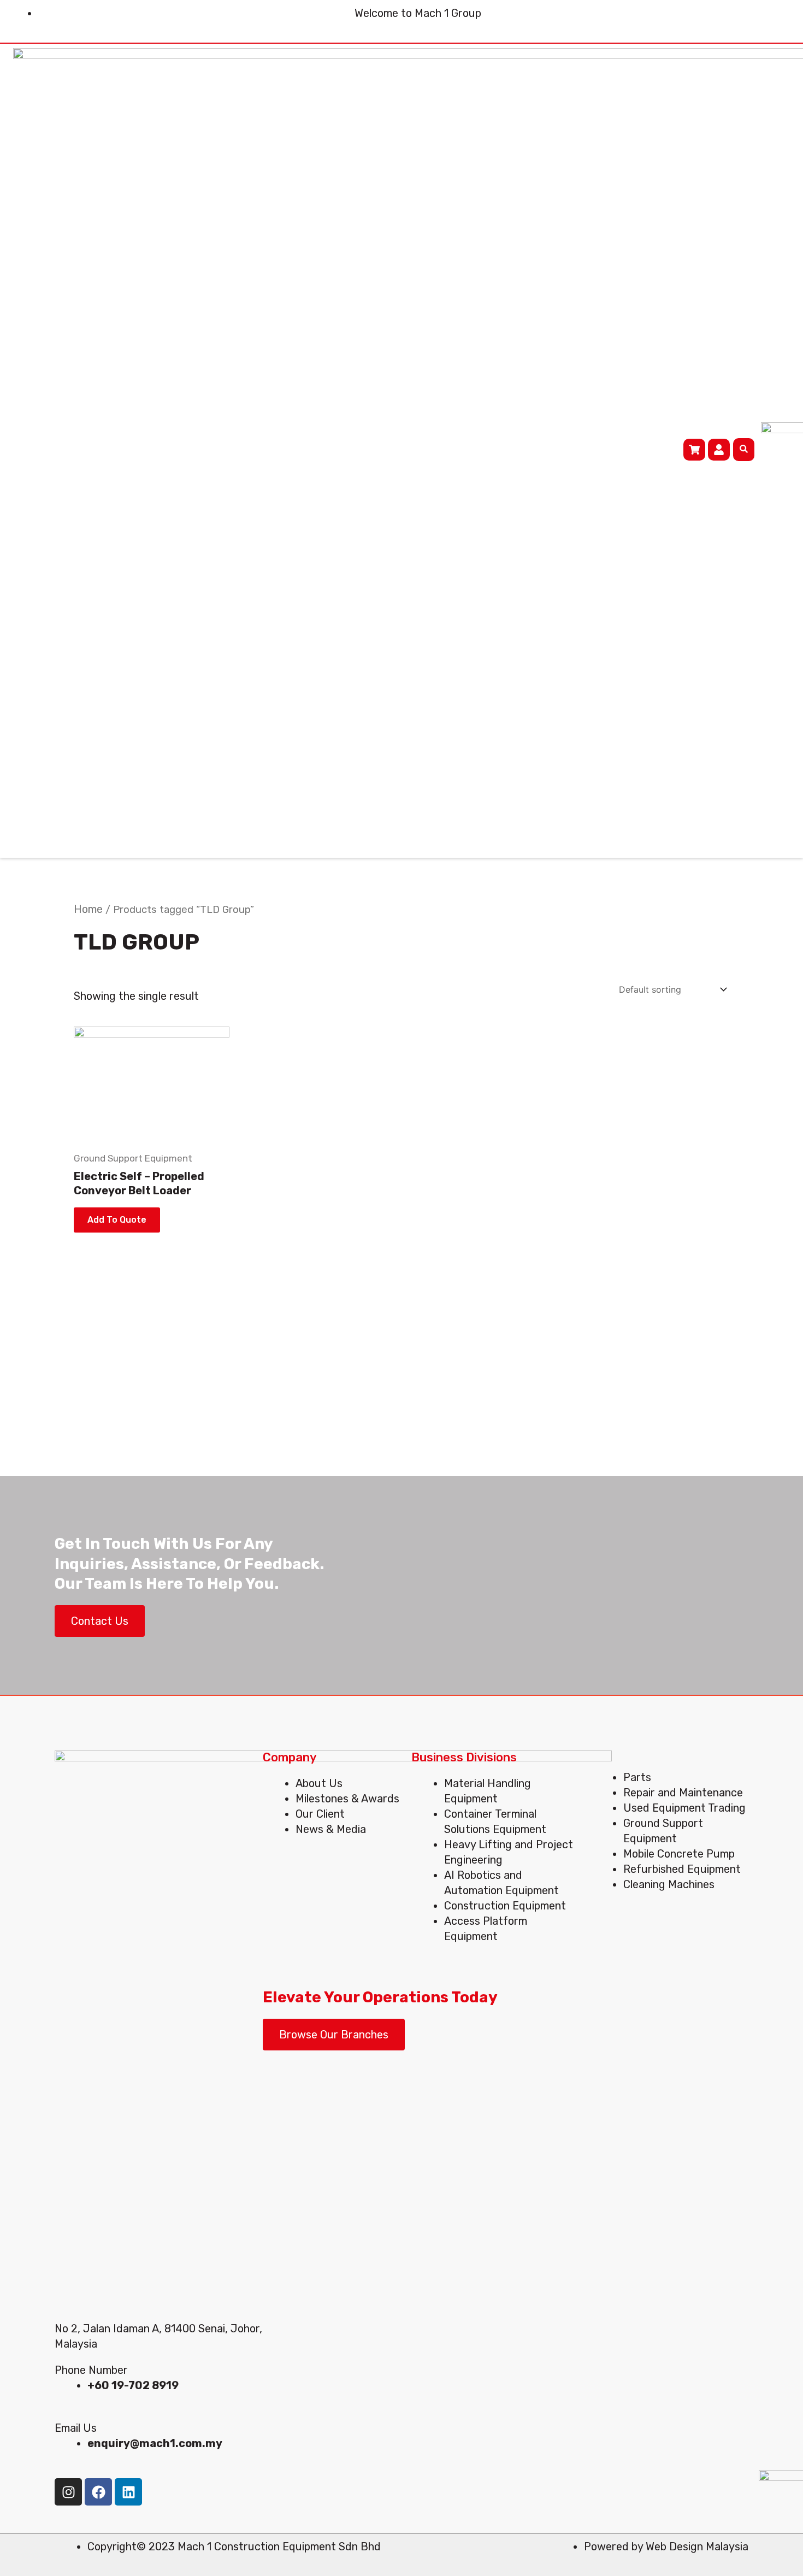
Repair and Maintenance (683, 1793)
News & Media (331, 1829)
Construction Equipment (505, 1906)
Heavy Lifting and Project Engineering (509, 1852)
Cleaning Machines (669, 1884)
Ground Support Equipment (663, 1831)
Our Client (320, 1814)
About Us (319, 1783)
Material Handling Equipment (488, 1791)
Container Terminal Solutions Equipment (495, 1822)
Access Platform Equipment (486, 1929)
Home (88, 909)
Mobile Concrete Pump (679, 1854)
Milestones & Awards (347, 1799)
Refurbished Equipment (682, 1869)
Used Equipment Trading (684, 1808)
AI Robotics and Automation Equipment (501, 1883)
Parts (637, 1777)
